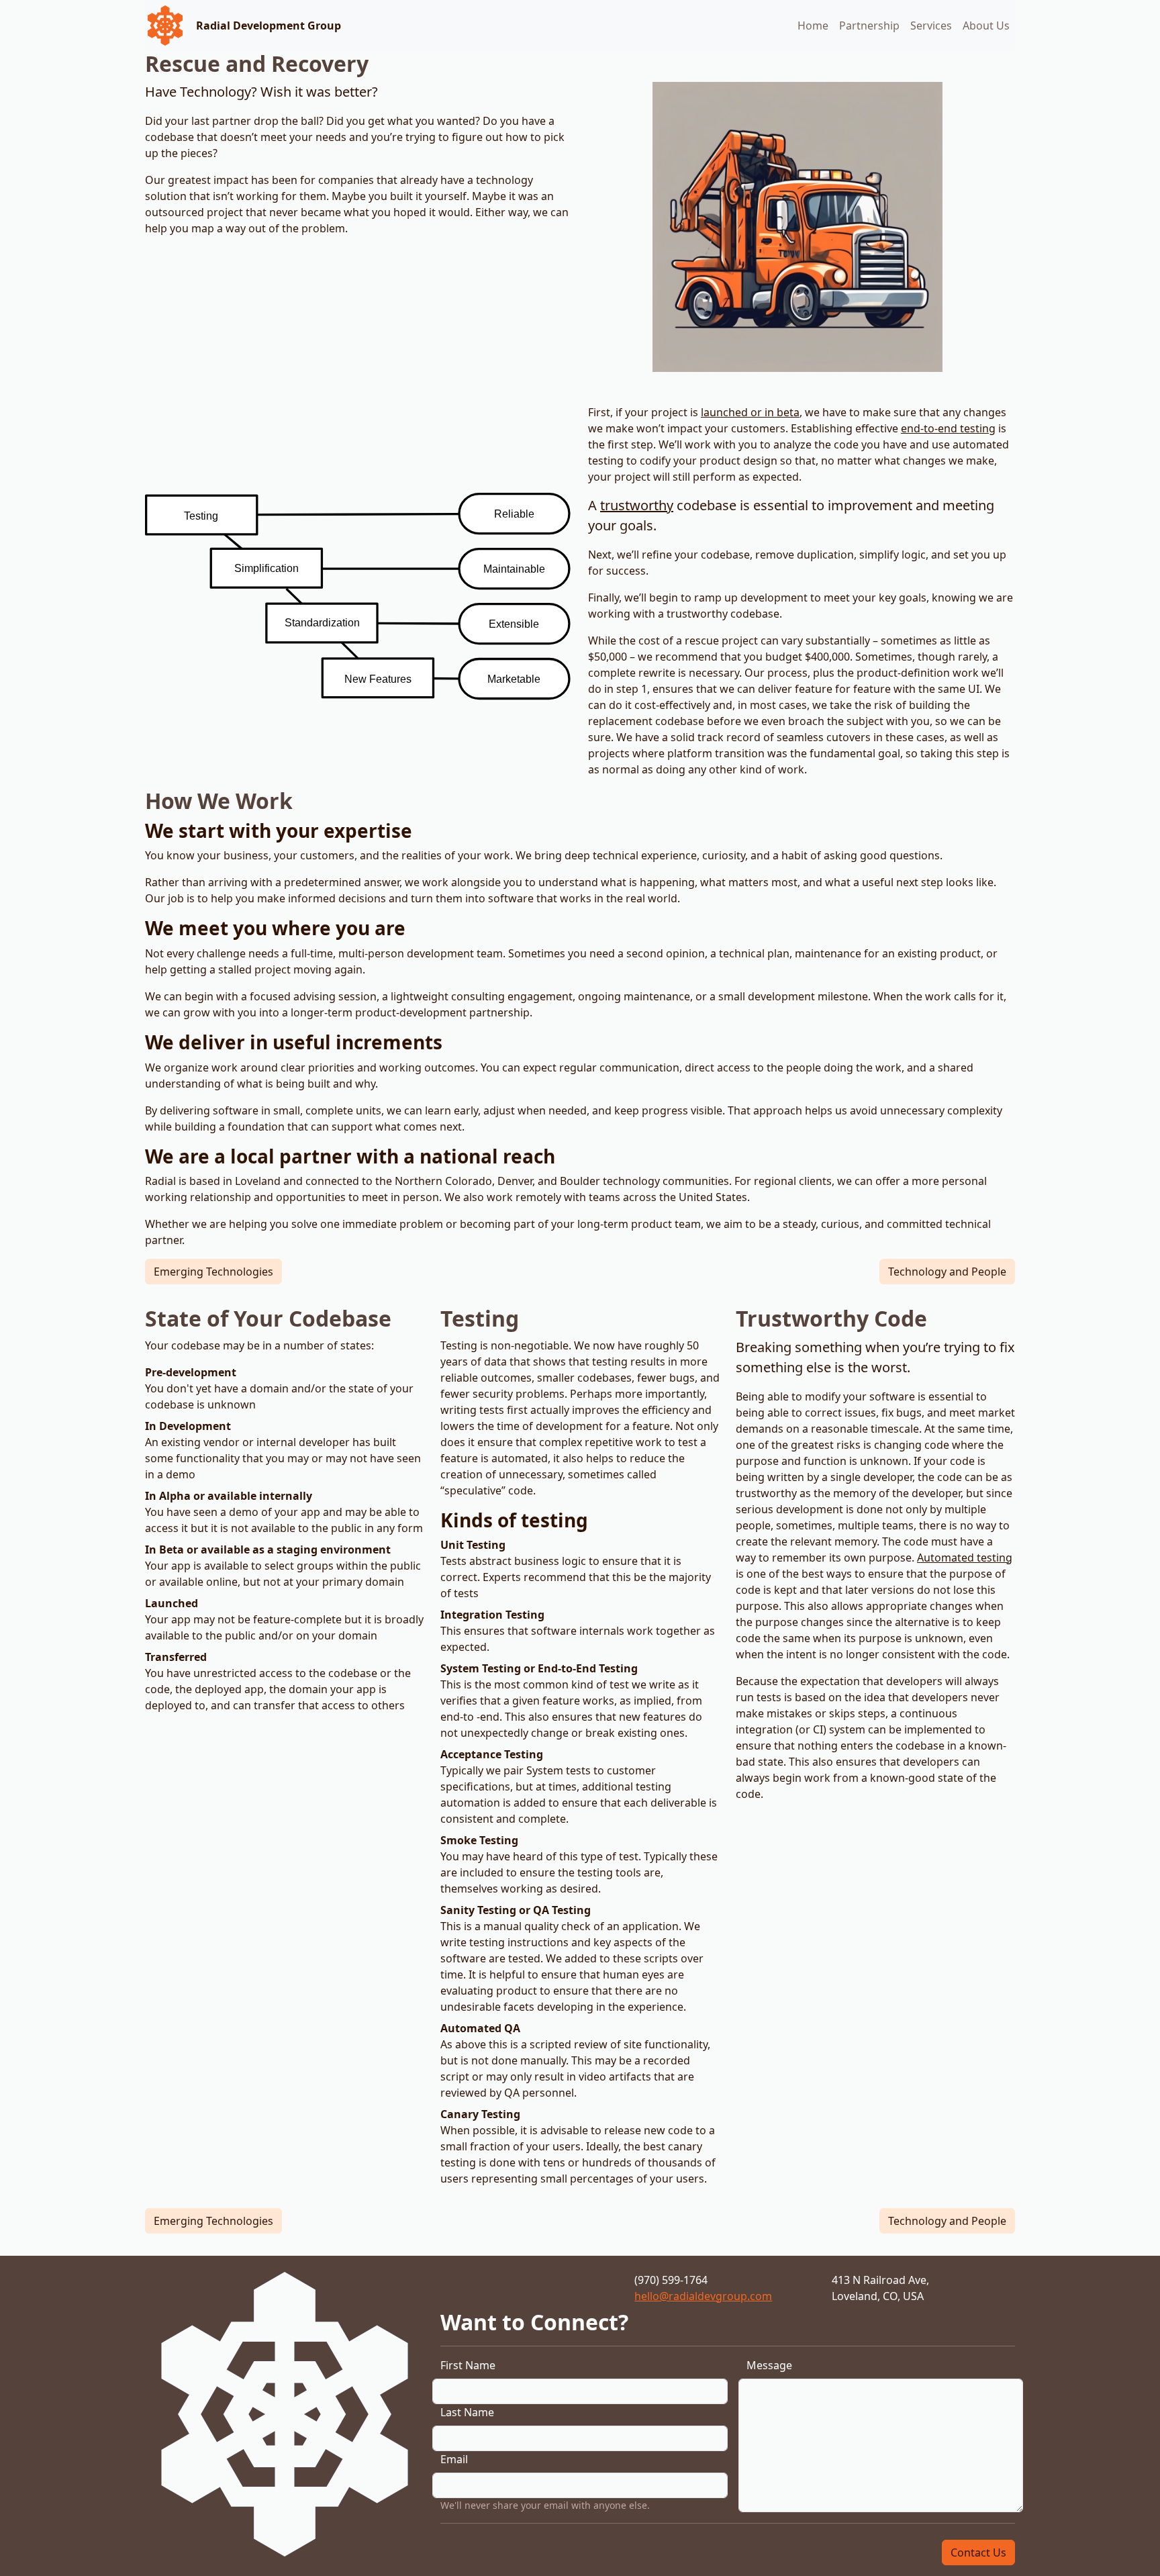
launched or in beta (750, 412)
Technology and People (947, 1272)
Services (931, 26)
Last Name (467, 2412)
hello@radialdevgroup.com (703, 2296)
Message (769, 2365)
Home (813, 26)
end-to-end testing (948, 428)
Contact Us (978, 2553)
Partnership (869, 26)
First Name (468, 2365)
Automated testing (965, 1558)
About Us (986, 26)
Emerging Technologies (213, 1272)
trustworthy (637, 505)
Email (454, 2459)
